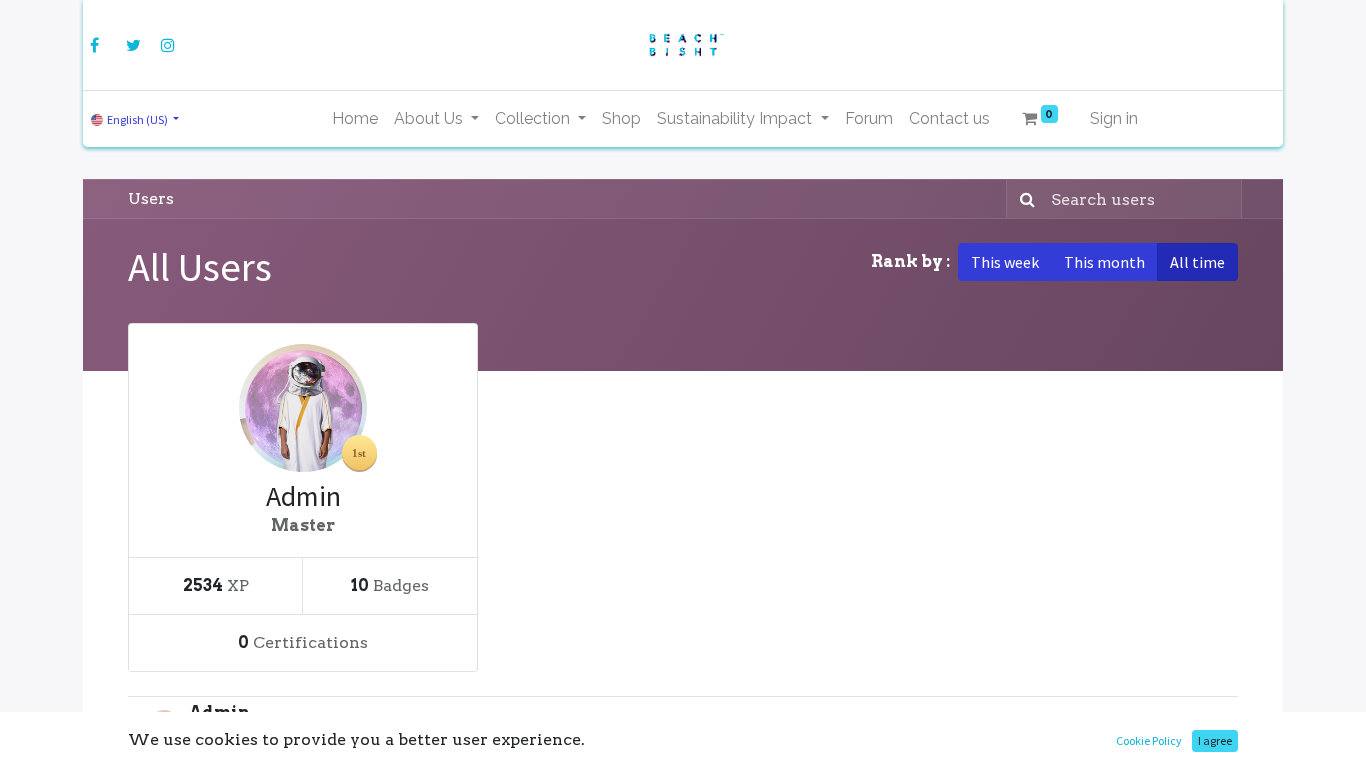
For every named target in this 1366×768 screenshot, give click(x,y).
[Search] (1023, 199)
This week (1005, 262)
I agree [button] (1215, 740)
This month (1104, 262)
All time (1197, 262)
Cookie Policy (1149, 740)
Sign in (1114, 118)
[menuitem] (355, 119)
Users (151, 198)
